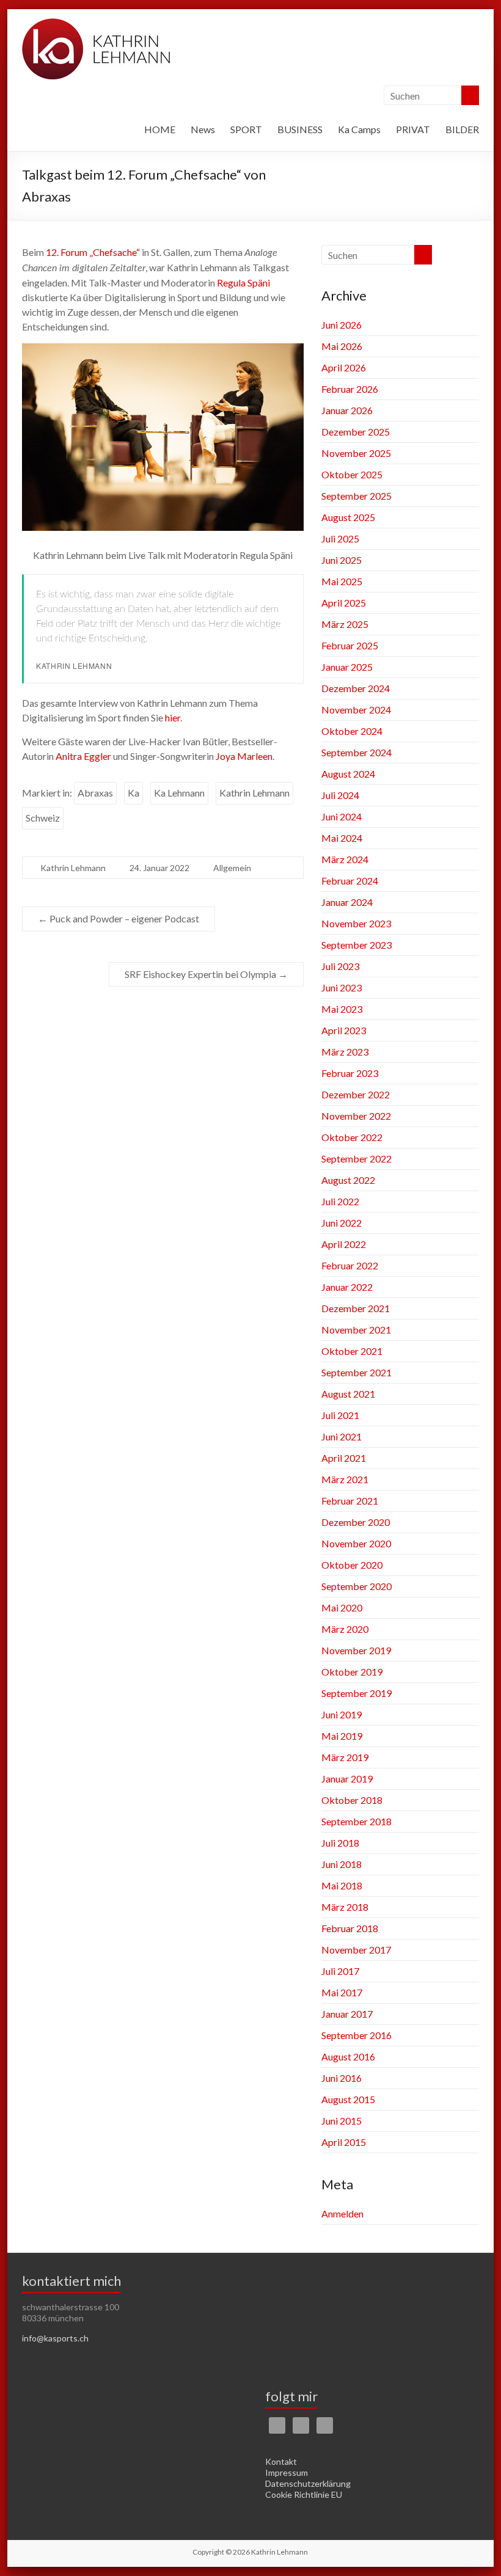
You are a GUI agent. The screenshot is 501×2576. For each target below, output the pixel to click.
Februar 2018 (350, 1928)
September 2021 (357, 1372)
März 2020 (345, 1629)
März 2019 (345, 1757)
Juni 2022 (342, 1223)
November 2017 (356, 1950)
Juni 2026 (342, 325)
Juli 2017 (340, 1971)
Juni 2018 (342, 1864)
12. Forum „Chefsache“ (93, 252)
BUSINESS (300, 129)
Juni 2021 (342, 1436)
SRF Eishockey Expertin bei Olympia (206, 974)
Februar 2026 (350, 389)
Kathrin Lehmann (254, 793)
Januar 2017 (347, 2014)
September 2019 (357, 1693)
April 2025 (344, 603)
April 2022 (344, 1244)
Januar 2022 (347, 1287)
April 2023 (344, 1030)
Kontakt (281, 2461)
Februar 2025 (350, 645)
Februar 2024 (350, 881)
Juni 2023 (342, 987)
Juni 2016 (342, 2078)
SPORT (246, 129)
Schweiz (43, 818)
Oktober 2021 (352, 1351)
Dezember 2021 (356, 1308)
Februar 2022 (350, 1265)
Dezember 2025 (356, 432)
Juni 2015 (342, 2121)
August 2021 (348, 1394)
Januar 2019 (347, 1779)
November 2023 (356, 923)
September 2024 (357, 752)
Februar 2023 (350, 1073)
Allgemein (232, 868)
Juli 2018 (340, 1843)
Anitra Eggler (83, 756)
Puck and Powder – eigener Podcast (119, 918)
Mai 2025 (342, 581)
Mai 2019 (342, 1736)
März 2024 (345, 859)
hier (173, 717)
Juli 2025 (340, 538)
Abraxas (95, 793)
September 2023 (357, 945)
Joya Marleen (244, 756)
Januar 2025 (347, 667)
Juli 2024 (340, 795)
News (203, 129)
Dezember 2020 (356, 1522)
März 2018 (345, 1907)
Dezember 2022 (356, 1094)
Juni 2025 (342, 560)
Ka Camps (359, 129)
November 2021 (356, 1330)
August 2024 (348, 774)
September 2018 (357, 1821)
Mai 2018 (342, 1885)
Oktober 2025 (352, 474)
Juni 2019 (342, 1714)
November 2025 (356, 453)
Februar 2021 (350, 1501)
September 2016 (357, 2035)
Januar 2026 (347, 410)
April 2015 (344, 2142)
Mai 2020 (342, 1607)
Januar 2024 (347, 902)
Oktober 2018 (352, 1800)
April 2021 (344, 1458)
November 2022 (356, 1116)
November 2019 (356, 1650)
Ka (133, 793)
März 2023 (345, 1052)
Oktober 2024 (352, 731)
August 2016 (348, 2056)
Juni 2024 (342, 816)
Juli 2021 (340, 1415)
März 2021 (345, 1479)
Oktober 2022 (352, 1137)
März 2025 (345, 624)
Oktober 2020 (352, 1565)
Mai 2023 (342, 1009)
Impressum (287, 2472)
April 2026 (344, 367)
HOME (160, 129)
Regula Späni (243, 283)
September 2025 (357, 496)
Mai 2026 (342, 346)
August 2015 (348, 2099)
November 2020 (356, 1543)
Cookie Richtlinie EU (304, 2494)
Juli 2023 (340, 966)
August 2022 (348, 1180)
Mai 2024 (342, 838)
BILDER (462, 129)
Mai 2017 (342, 1992)
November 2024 (356, 710)
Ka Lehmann (179, 793)
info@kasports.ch (55, 2338)
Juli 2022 (340, 1201)
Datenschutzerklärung (308, 2483)
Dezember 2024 (356, 688)
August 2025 (348, 517)
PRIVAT (413, 129)
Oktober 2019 (352, 1672)
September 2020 (357, 1586)
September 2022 (357, 1158)
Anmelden (342, 2213)
